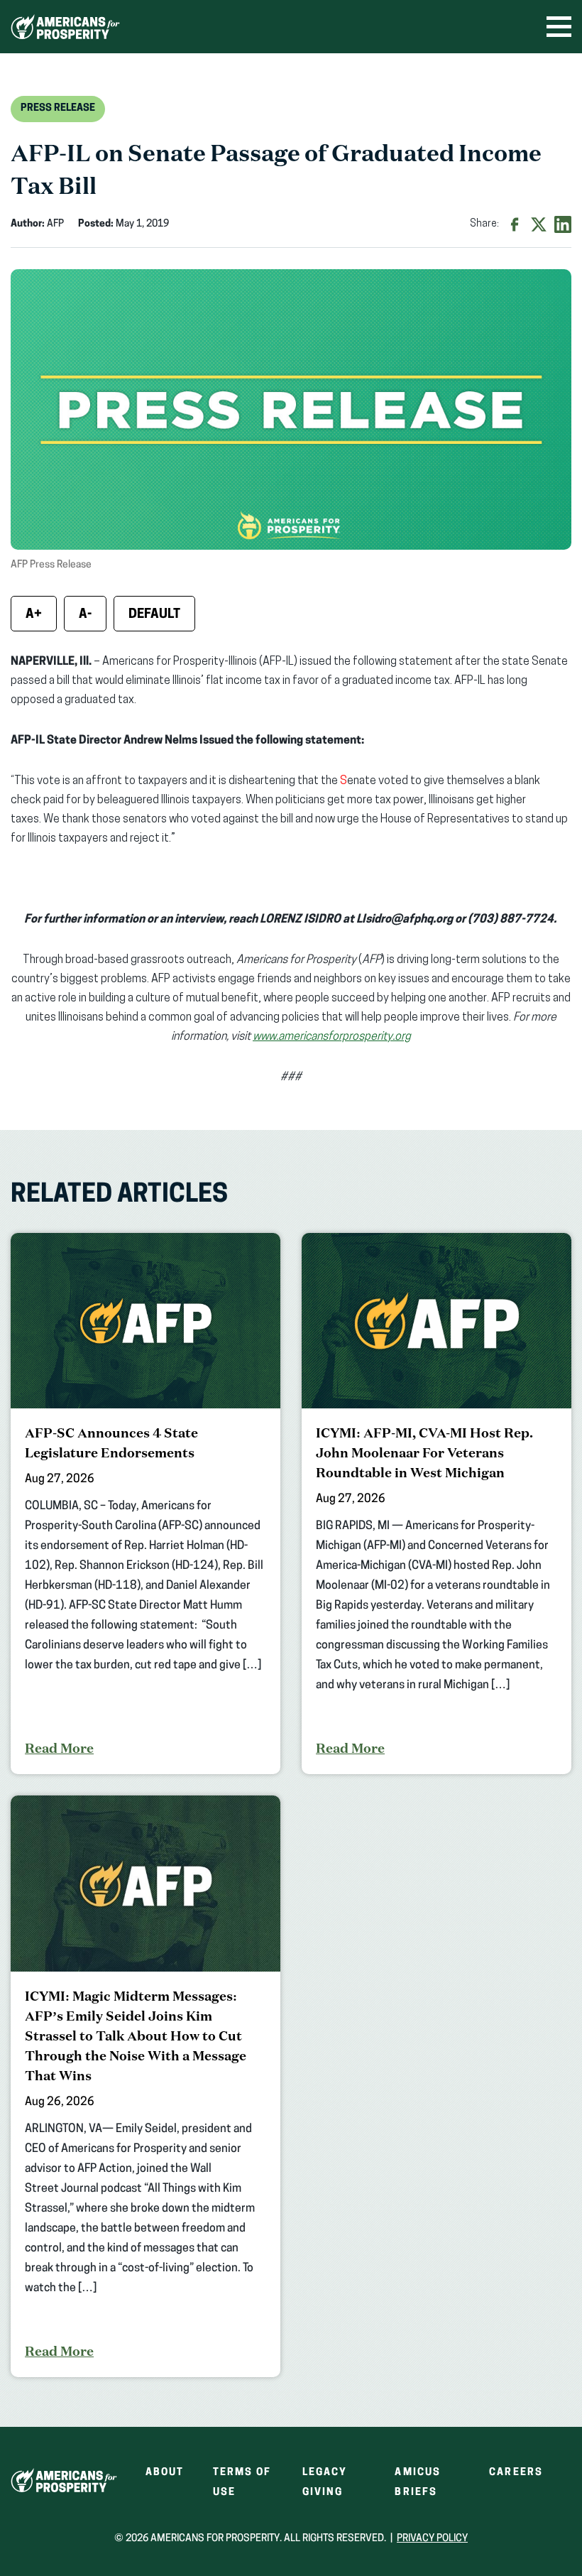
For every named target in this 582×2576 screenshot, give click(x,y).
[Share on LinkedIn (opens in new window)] (563, 224)
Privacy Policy (432, 2539)
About (165, 2473)
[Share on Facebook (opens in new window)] (515, 224)
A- (85, 615)
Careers (516, 2473)
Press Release (58, 108)
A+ (34, 615)
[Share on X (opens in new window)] (539, 224)
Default (154, 615)
